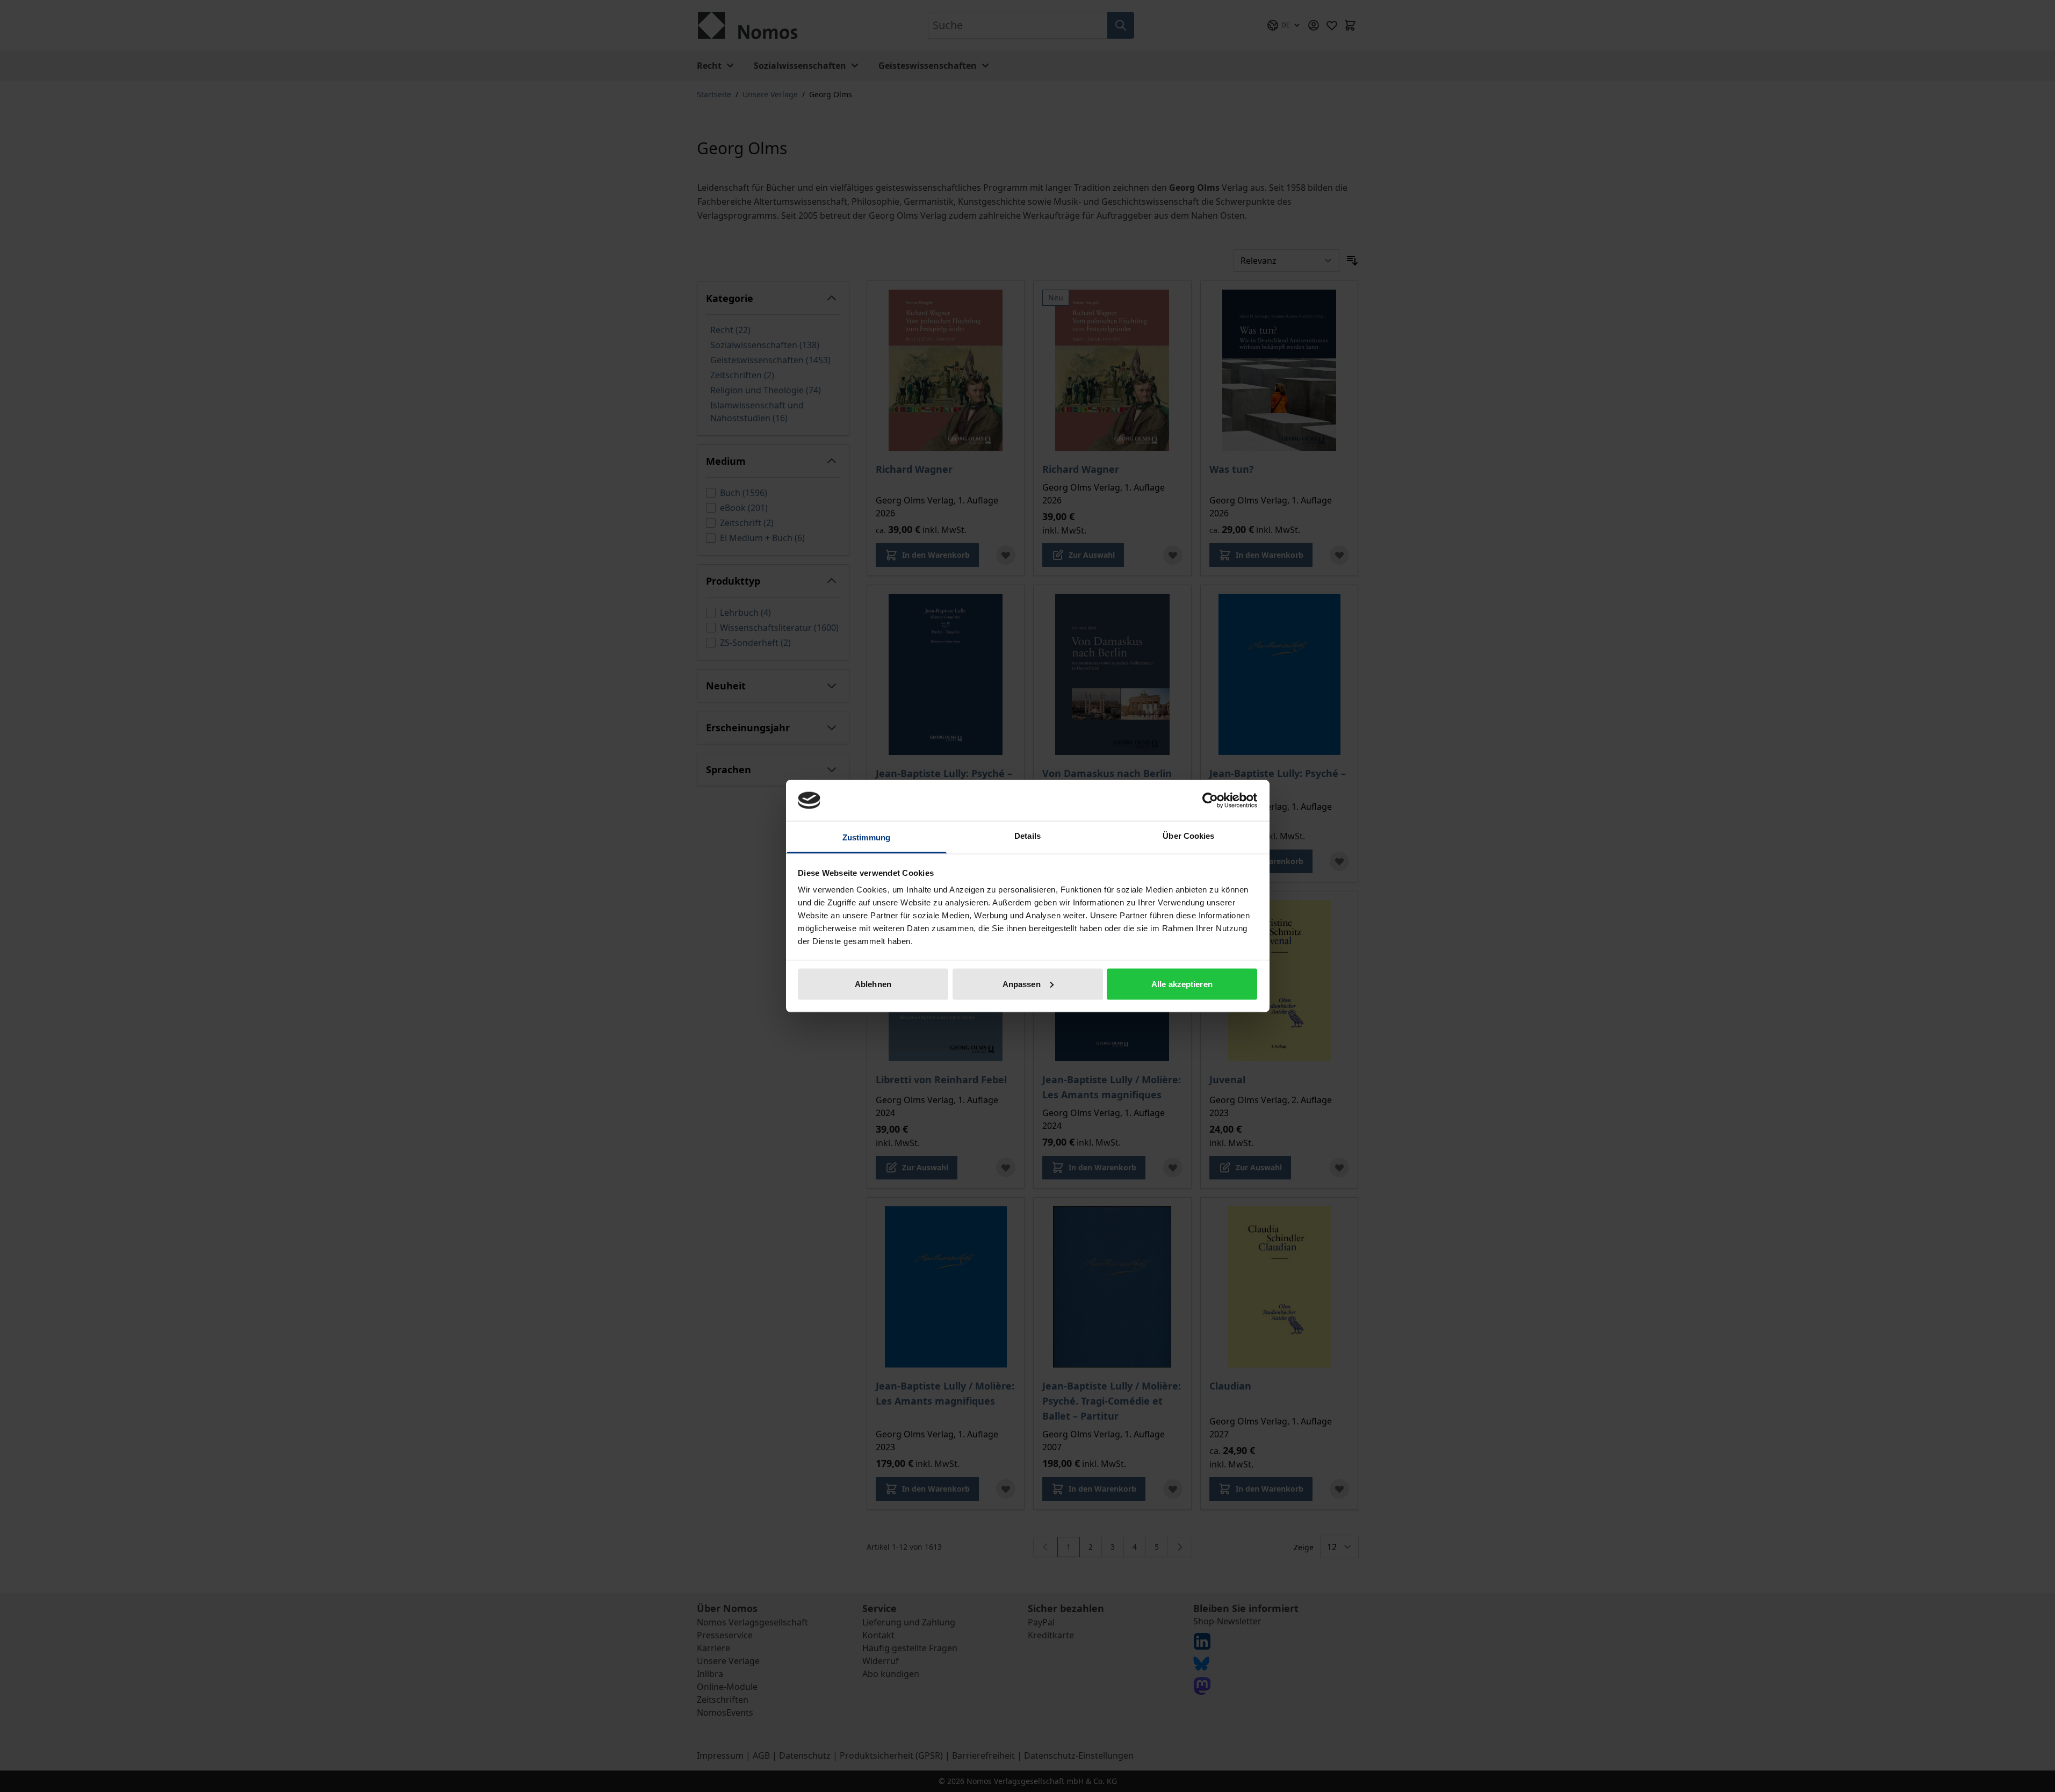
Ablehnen (873, 984)
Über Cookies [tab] (1188, 836)
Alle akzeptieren (1182, 984)
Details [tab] (1027, 836)
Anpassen (1022, 984)
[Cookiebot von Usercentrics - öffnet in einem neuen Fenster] (1210, 800)
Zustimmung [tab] (866, 837)
